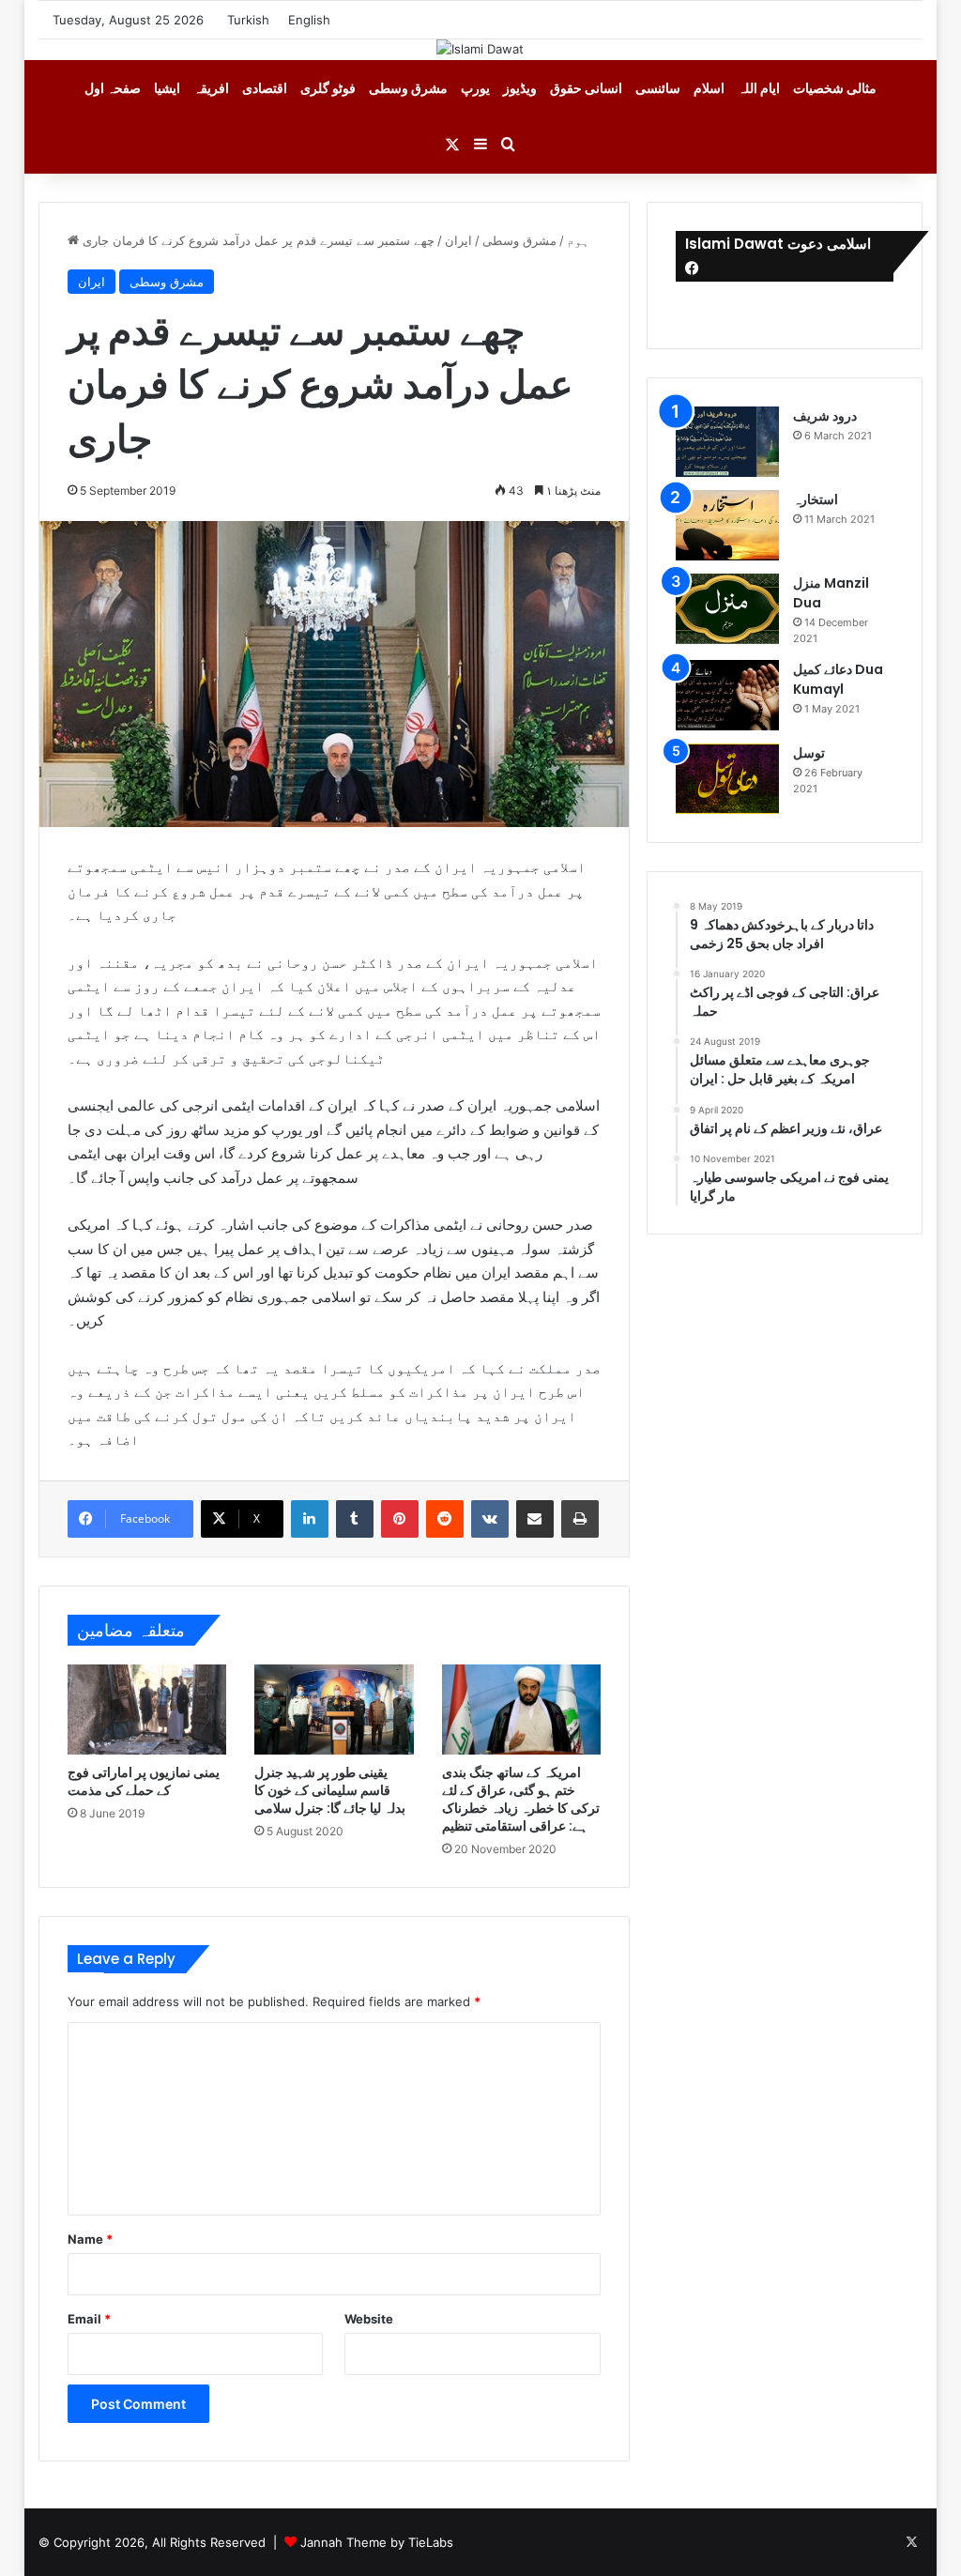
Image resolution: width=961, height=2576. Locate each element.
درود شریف (825, 416)
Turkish (248, 20)
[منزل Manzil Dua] (727, 609)
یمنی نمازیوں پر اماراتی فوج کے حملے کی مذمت (144, 1781)
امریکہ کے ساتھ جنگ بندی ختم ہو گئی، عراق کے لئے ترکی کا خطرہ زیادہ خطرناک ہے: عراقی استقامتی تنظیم (521, 1799)
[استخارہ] (727, 525)
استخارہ (816, 499)
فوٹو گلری (328, 88)
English (309, 20)
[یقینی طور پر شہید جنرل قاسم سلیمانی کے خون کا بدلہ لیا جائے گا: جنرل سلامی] (334, 1709)
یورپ (475, 88)
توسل (809, 753)
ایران (458, 240)
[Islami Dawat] (480, 49)
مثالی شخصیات (835, 88)
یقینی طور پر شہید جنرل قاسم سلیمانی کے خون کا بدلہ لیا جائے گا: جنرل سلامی (330, 1790)
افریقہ (211, 88)
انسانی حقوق (586, 88)
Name (90, 2239)
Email (89, 2319)
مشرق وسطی (408, 88)
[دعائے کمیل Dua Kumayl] (727, 695)
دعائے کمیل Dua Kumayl (838, 679)
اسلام (709, 88)
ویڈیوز (520, 88)
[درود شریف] (727, 442)
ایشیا (167, 88)
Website (369, 2319)
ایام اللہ (759, 88)
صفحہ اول (113, 88)
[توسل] (727, 779)
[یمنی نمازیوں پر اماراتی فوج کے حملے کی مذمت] (147, 1709)
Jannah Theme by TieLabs (377, 2542)
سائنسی (658, 88)
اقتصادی (265, 88)
